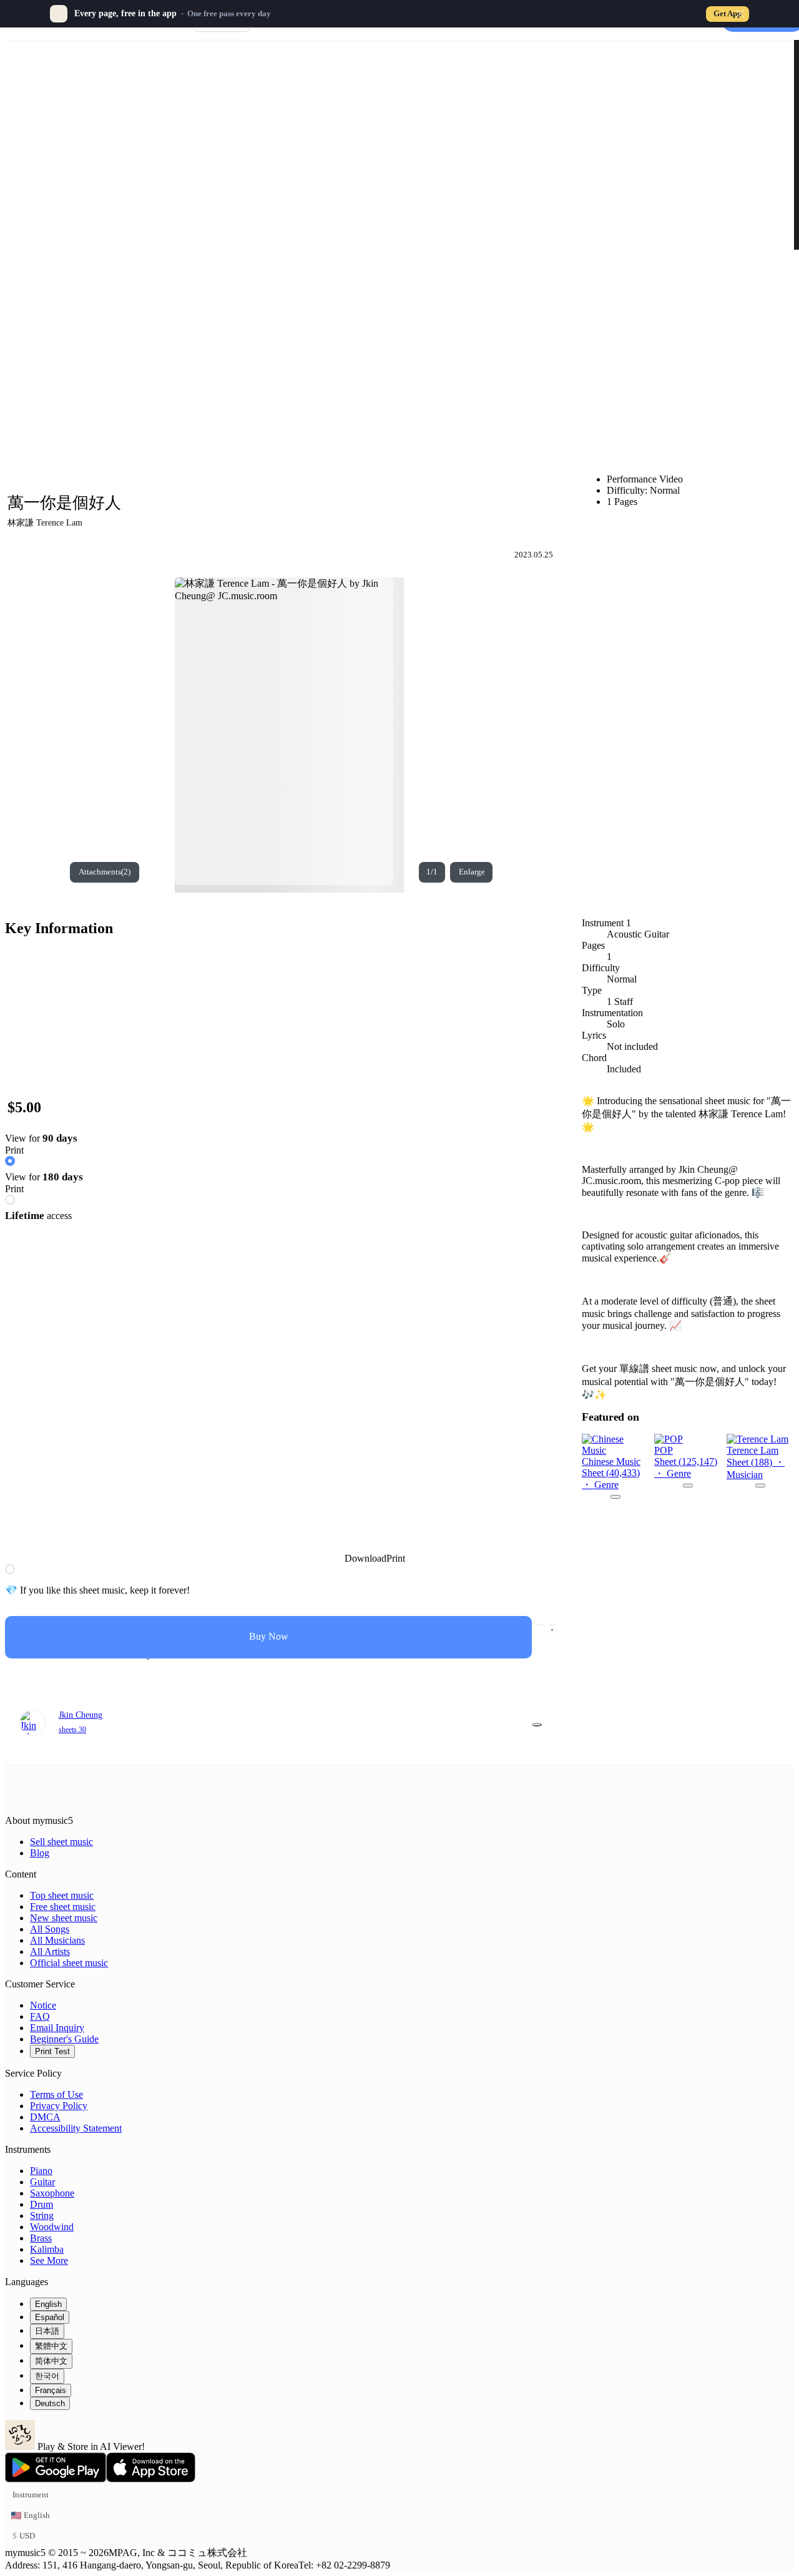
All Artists (50, 1952)
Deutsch (50, 2403)
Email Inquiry (57, 2028)
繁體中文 (51, 2346)
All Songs (50, 1929)
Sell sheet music (61, 1842)
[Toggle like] (553, 1625)
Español (50, 2317)
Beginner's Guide (64, 2039)
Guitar (42, 2182)
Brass (41, 2238)
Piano (41, 2171)
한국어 (47, 2376)
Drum (42, 2204)
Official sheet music (69, 1963)
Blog (40, 1853)
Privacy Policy (59, 2106)
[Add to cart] (541, 1625)
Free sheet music (63, 1907)
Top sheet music (62, 1895)
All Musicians (57, 1940)
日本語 (47, 2331)
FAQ (40, 2016)
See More (49, 2260)
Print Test (52, 2051)
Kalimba (47, 2249)
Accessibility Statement (76, 2128)
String (42, 2216)
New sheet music (64, 1918)
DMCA (45, 2117)
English (48, 2304)
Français (51, 2390)
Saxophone (52, 2193)
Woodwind (52, 2227)
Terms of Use (56, 2094)
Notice (43, 2005)
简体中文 (51, 2361)
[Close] (740, 14)
